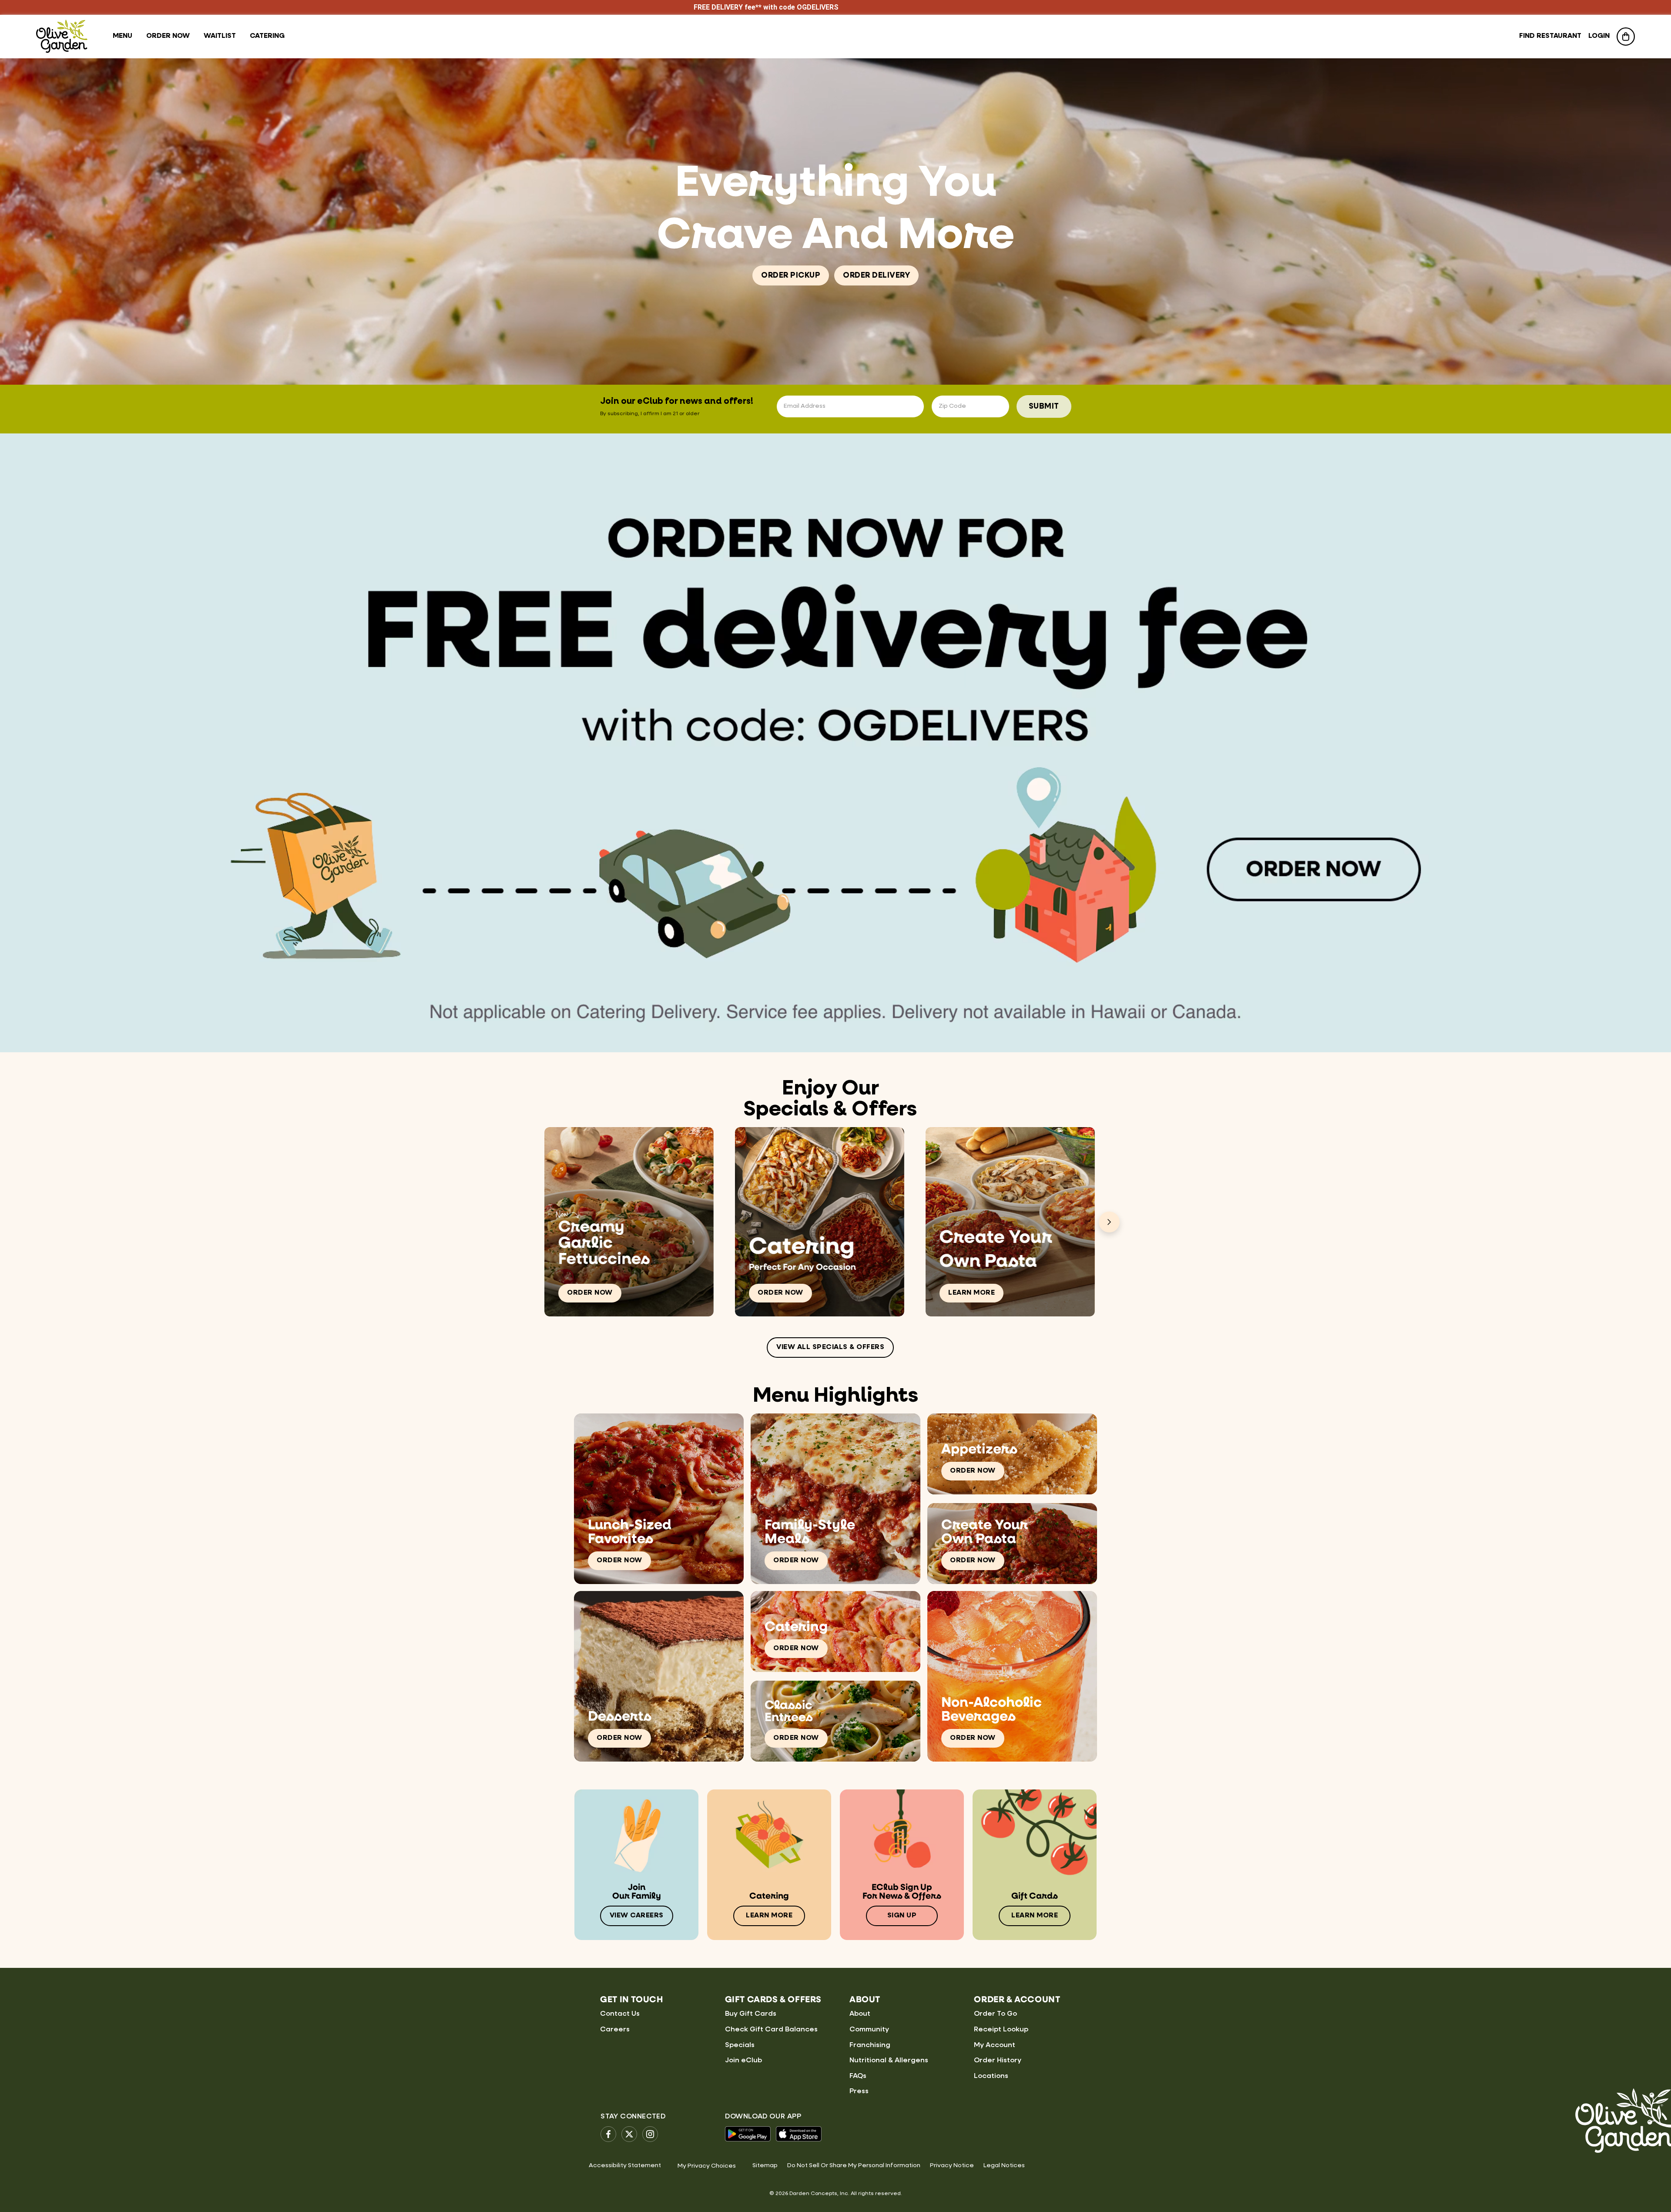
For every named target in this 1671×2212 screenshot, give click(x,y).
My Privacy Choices (707, 2166)
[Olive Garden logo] (62, 36)
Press (859, 2091)
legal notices (1004, 2165)
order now (168, 36)
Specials (740, 2045)
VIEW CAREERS (637, 1916)
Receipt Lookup (1001, 2030)
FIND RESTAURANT (1550, 36)
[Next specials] (1109, 1222)
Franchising (870, 2045)
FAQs (858, 2076)
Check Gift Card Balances (771, 2030)
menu (122, 36)
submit (1044, 406)
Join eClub (743, 2061)
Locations (991, 2076)
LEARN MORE (971, 1293)
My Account (995, 2045)
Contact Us (620, 2014)
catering (267, 36)
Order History (998, 2061)
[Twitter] (629, 2134)
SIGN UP (902, 1916)
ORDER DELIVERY (876, 275)
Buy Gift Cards (751, 2014)
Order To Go (995, 2014)
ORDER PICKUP (791, 275)
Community (869, 2030)
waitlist (220, 36)
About (860, 2014)
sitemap (765, 2165)
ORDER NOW (590, 1293)
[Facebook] (608, 2134)
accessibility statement (625, 2165)
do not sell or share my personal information (854, 2165)
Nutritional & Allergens (889, 2061)
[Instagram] (650, 2134)
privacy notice (952, 2165)
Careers (615, 2030)
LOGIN (1599, 36)
